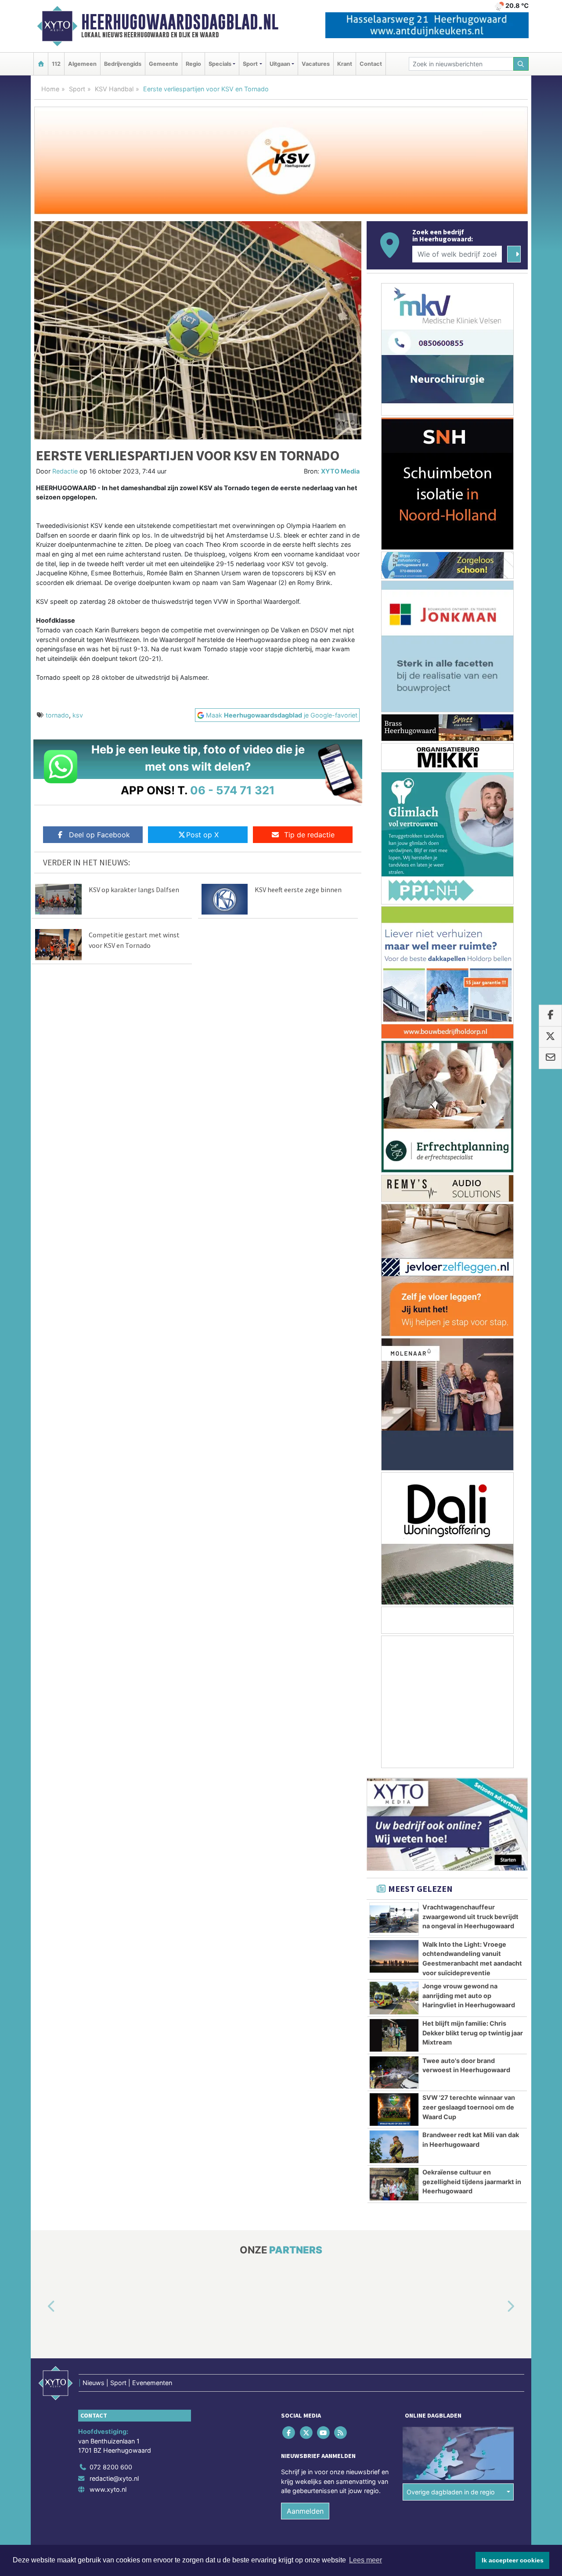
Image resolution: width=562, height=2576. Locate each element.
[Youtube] (324, 2432)
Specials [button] (220, 64)
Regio (193, 64)
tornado (57, 715)
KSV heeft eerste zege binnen (298, 890)
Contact (371, 64)
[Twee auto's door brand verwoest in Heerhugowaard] (394, 2073)
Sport (77, 89)
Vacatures (316, 64)
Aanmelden (305, 2511)
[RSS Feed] (341, 2432)
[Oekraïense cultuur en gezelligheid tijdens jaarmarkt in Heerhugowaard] (394, 2184)
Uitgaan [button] (280, 64)
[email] (550, 1058)
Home (50, 89)
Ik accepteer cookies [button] (513, 2560)
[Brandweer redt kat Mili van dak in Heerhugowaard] (394, 2147)
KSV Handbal (114, 89)
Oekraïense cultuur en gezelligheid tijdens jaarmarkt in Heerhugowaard (472, 2181)
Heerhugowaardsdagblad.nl (180, 22)
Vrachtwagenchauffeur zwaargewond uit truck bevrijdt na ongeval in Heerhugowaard (470, 1916)
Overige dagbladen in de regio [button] (451, 2492)
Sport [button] (250, 64)
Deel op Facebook (99, 835)
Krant (345, 64)
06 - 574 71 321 (232, 790)
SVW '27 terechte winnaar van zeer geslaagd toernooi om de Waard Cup (469, 2107)
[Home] (41, 64)
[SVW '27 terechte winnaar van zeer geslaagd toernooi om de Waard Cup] (394, 2110)
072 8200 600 (111, 2467)
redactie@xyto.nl (114, 2478)
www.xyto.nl (108, 2489)
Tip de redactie (309, 835)
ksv (78, 715)
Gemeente (164, 64)
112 (56, 64)
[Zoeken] (521, 64)
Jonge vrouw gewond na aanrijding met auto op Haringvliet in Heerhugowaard (469, 1995)
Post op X (202, 835)
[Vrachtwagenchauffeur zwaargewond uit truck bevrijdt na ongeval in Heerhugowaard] (394, 1919)
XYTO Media (340, 471)
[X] (307, 2432)
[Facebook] (290, 2432)
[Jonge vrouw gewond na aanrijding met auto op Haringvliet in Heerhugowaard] (394, 1998)
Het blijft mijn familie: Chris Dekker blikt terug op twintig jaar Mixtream (473, 2033)
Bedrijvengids (123, 64)
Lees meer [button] (366, 2560)
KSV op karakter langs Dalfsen (134, 890)
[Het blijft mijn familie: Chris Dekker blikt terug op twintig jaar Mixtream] (394, 2035)
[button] (41, 2307)
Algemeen (82, 64)
